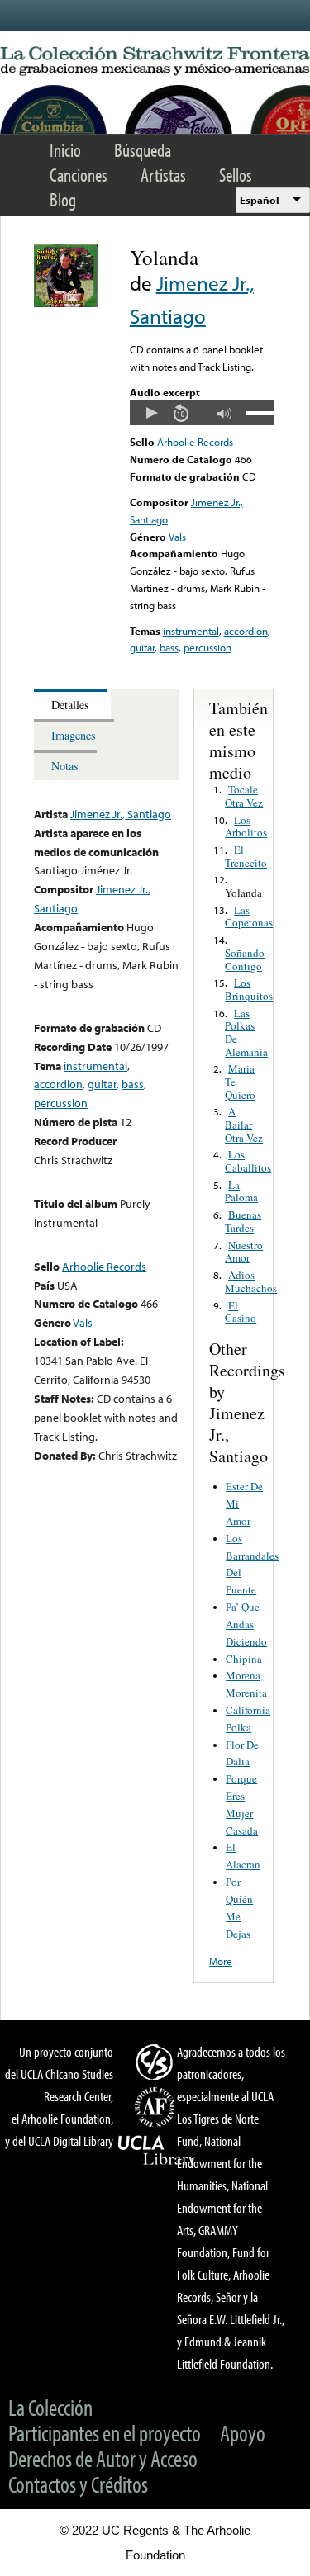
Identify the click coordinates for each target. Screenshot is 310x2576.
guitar (142, 647)
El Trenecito (246, 856)
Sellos (236, 175)
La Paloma (241, 1191)
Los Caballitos (248, 1161)
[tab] (72, 704)
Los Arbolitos (246, 826)
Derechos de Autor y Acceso (103, 2458)
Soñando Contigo (245, 959)
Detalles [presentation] (70, 705)
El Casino (241, 1312)
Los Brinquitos (249, 989)
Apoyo (243, 2433)
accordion (246, 631)
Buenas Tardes (243, 1221)
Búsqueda (143, 150)
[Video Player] (202, 413)
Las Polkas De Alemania (246, 1032)
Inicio (65, 150)
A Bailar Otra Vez (244, 1124)
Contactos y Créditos (78, 2484)
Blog (63, 199)
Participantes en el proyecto (105, 2433)
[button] (151, 413)
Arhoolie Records (195, 442)
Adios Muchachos (251, 1281)
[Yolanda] (66, 303)
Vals (177, 537)
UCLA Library (157, 2151)
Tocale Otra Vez (244, 796)
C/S (157, 2062)
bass (169, 647)
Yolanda (243, 893)
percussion (207, 647)
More (221, 1961)
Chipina (244, 1659)
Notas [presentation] (65, 766)
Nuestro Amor (244, 1252)
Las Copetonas (249, 916)
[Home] (155, 62)
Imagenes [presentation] (74, 735)
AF (157, 2107)
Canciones (79, 175)
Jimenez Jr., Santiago (121, 814)
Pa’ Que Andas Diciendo (246, 1624)
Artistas (163, 175)
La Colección (50, 2407)
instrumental (191, 631)
